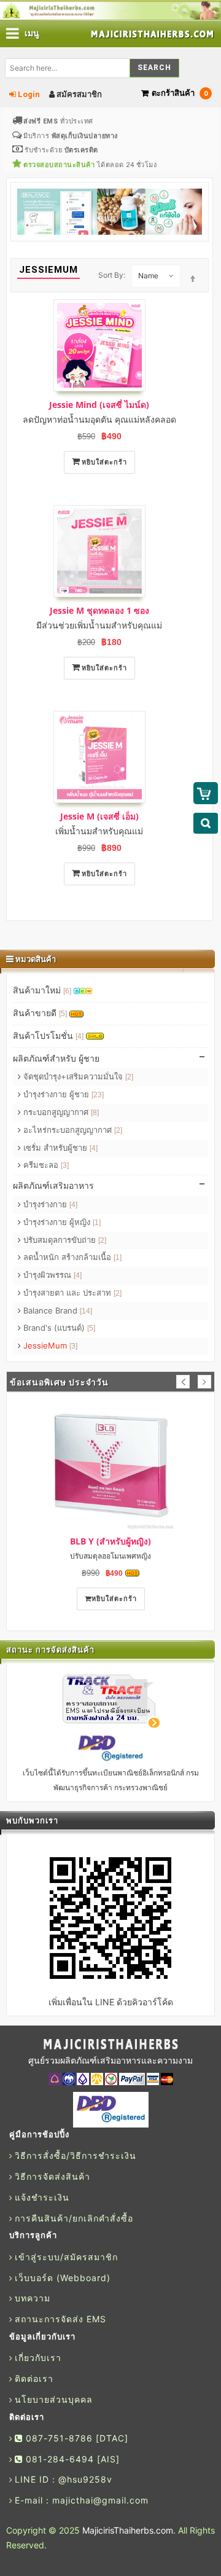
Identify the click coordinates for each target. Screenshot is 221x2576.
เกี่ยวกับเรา (38, 2358)
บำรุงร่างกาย (49, 1204)
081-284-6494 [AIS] (71, 2459)
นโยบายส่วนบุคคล (54, 2399)
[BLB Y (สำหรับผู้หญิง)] (110, 1465)
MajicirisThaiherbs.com (128, 2530)
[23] (98, 1095)
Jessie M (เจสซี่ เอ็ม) (99, 816)
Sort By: (112, 275)
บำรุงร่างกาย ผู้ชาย (62, 1094)
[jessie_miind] (99, 345)
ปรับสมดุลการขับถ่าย (64, 1240)
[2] (129, 1077)
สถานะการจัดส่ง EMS (60, 2319)
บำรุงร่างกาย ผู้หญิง (61, 1222)
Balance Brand (56, 1310)
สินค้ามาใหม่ (42, 990)
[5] (63, 1014)
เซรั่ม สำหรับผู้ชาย (59, 1148)
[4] (79, 1036)
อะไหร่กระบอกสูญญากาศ (72, 1130)
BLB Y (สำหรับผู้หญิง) (110, 1541)
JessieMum (49, 1345)
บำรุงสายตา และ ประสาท (71, 1293)
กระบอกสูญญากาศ (60, 1112)
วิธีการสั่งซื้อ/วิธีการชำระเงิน (76, 2155)
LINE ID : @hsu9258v (64, 2479)
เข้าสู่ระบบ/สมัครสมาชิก (66, 2257)
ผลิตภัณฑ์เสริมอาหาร (53, 1185)
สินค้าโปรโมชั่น (48, 1035)
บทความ (33, 2298)
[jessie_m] (99, 757)
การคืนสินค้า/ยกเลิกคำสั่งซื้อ (74, 2218)
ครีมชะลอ (45, 1165)
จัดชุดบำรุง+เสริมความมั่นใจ (77, 1076)
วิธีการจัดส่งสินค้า (52, 2176)
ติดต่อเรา (34, 2378)
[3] (65, 1165)
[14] (86, 1311)
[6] (67, 991)
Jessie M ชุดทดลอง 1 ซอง (99, 610)
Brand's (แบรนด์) (58, 1328)
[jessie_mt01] (99, 551)
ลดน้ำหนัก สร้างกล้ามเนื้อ (71, 1257)
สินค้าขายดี (40, 1013)
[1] (97, 1223)
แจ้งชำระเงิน (42, 2197)
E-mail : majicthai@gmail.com (82, 2500)
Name (148, 276)
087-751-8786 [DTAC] (76, 2438)
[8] (95, 1113)
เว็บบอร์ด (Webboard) (63, 2278)
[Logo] (110, 2045)
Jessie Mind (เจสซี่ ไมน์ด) (99, 405)
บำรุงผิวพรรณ (51, 1275)
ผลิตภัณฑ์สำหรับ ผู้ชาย (56, 1058)
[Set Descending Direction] (193, 275)
